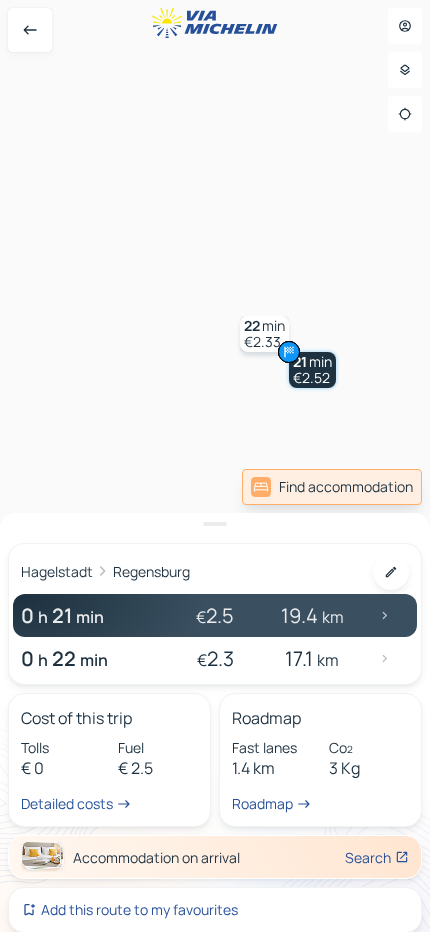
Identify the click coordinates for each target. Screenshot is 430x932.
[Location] (405, 114)
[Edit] (391, 572)
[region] (215, 466)
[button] (312, 370)
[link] (332, 487)
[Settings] (405, 70)
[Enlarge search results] (215, 524)
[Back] (30, 30)
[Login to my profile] (405, 26)
